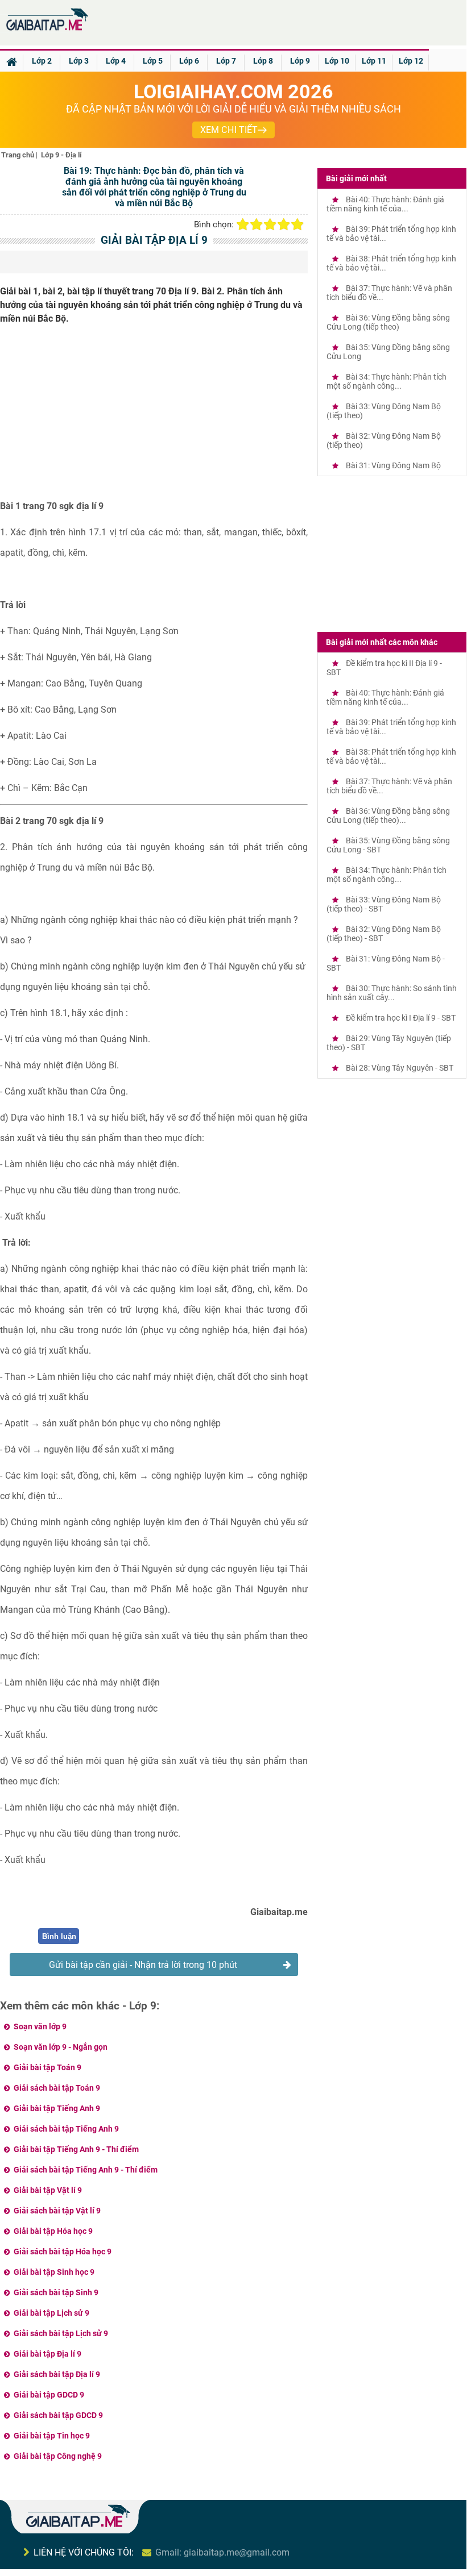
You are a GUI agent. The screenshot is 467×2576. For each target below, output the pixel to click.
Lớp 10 (337, 61)
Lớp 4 (116, 61)
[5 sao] (297, 224)
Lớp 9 (300, 61)
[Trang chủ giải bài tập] (47, 31)
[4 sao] (284, 224)
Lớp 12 (411, 61)
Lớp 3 (79, 61)
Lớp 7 (226, 61)
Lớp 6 (189, 61)
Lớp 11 (374, 61)
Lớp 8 (263, 61)
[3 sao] (270, 224)
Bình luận (59, 1936)
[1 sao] (243, 224)
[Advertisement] (154, 417)
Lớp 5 (153, 61)
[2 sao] (257, 224)
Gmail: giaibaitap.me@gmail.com (222, 2552)
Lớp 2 (42, 61)
